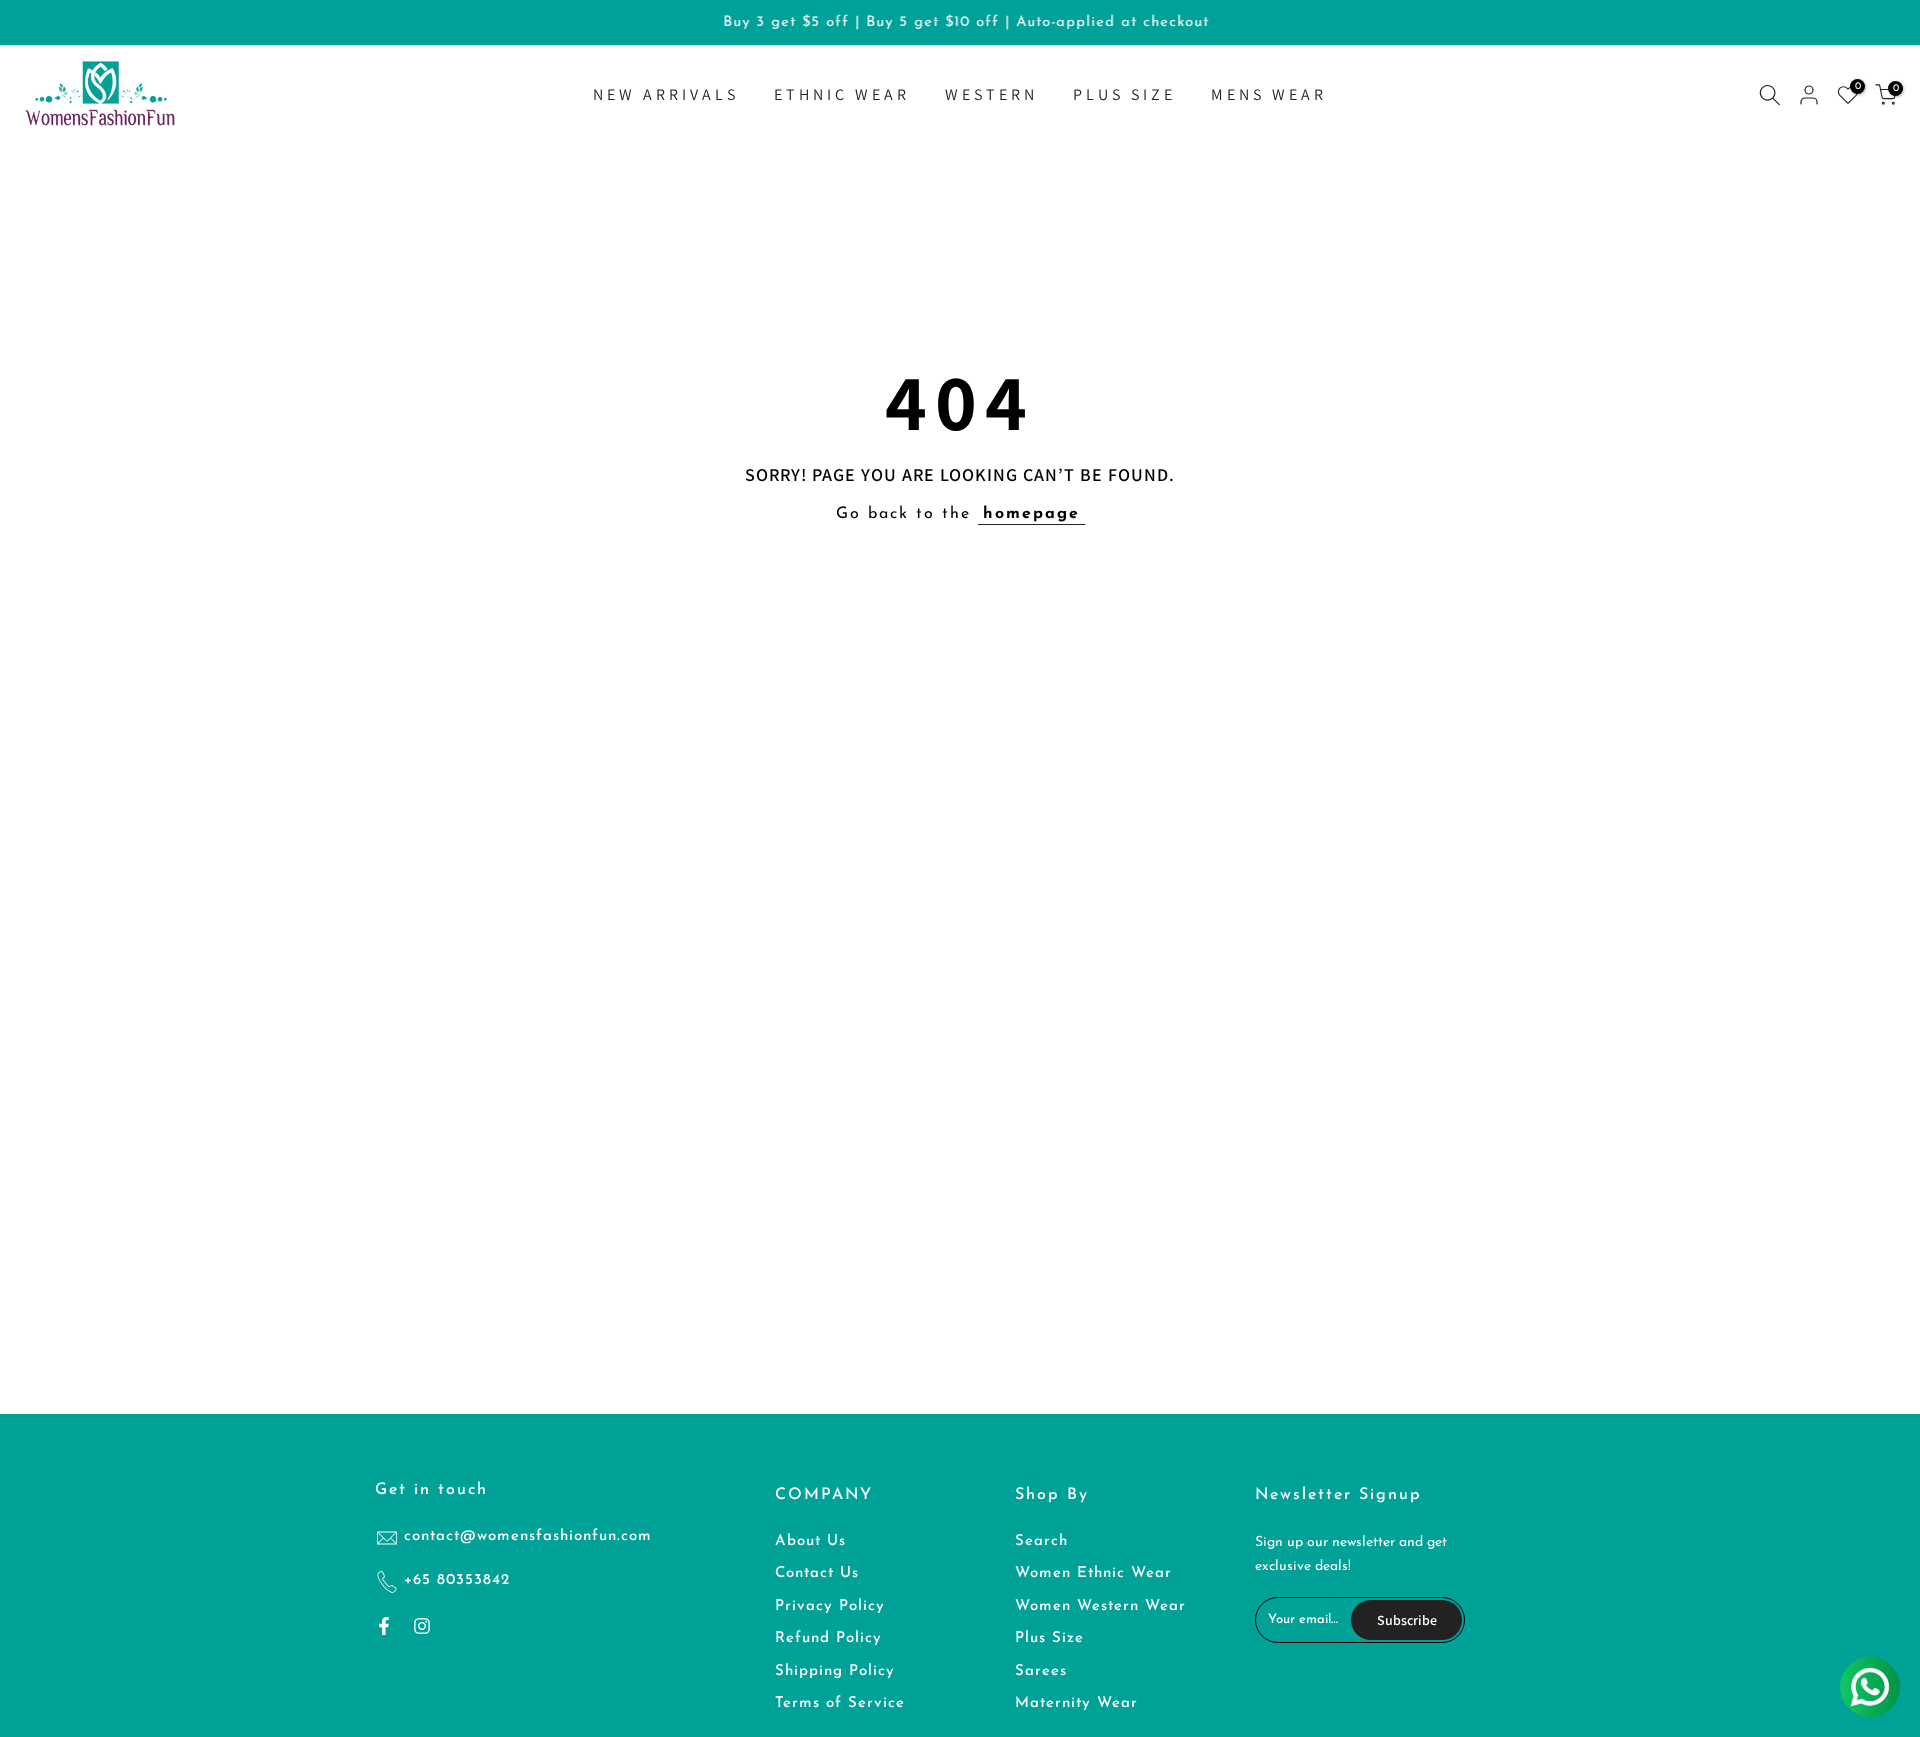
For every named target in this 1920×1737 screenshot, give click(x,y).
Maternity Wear (1076, 1703)
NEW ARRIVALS (666, 94)
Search (1041, 1541)
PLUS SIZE (1124, 94)
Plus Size (1049, 1638)
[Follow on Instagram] (422, 1626)
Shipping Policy (835, 1671)
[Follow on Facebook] (384, 1626)
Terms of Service (840, 1703)
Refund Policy (828, 1638)
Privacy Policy (830, 1606)
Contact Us (817, 1573)
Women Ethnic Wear (1093, 1573)
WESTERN (991, 94)
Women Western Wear (1100, 1606)
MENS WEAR (1269, 94)
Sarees (1041, 1671)
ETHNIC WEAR (842, 94)
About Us (810, 1541)
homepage (1031, 514)
